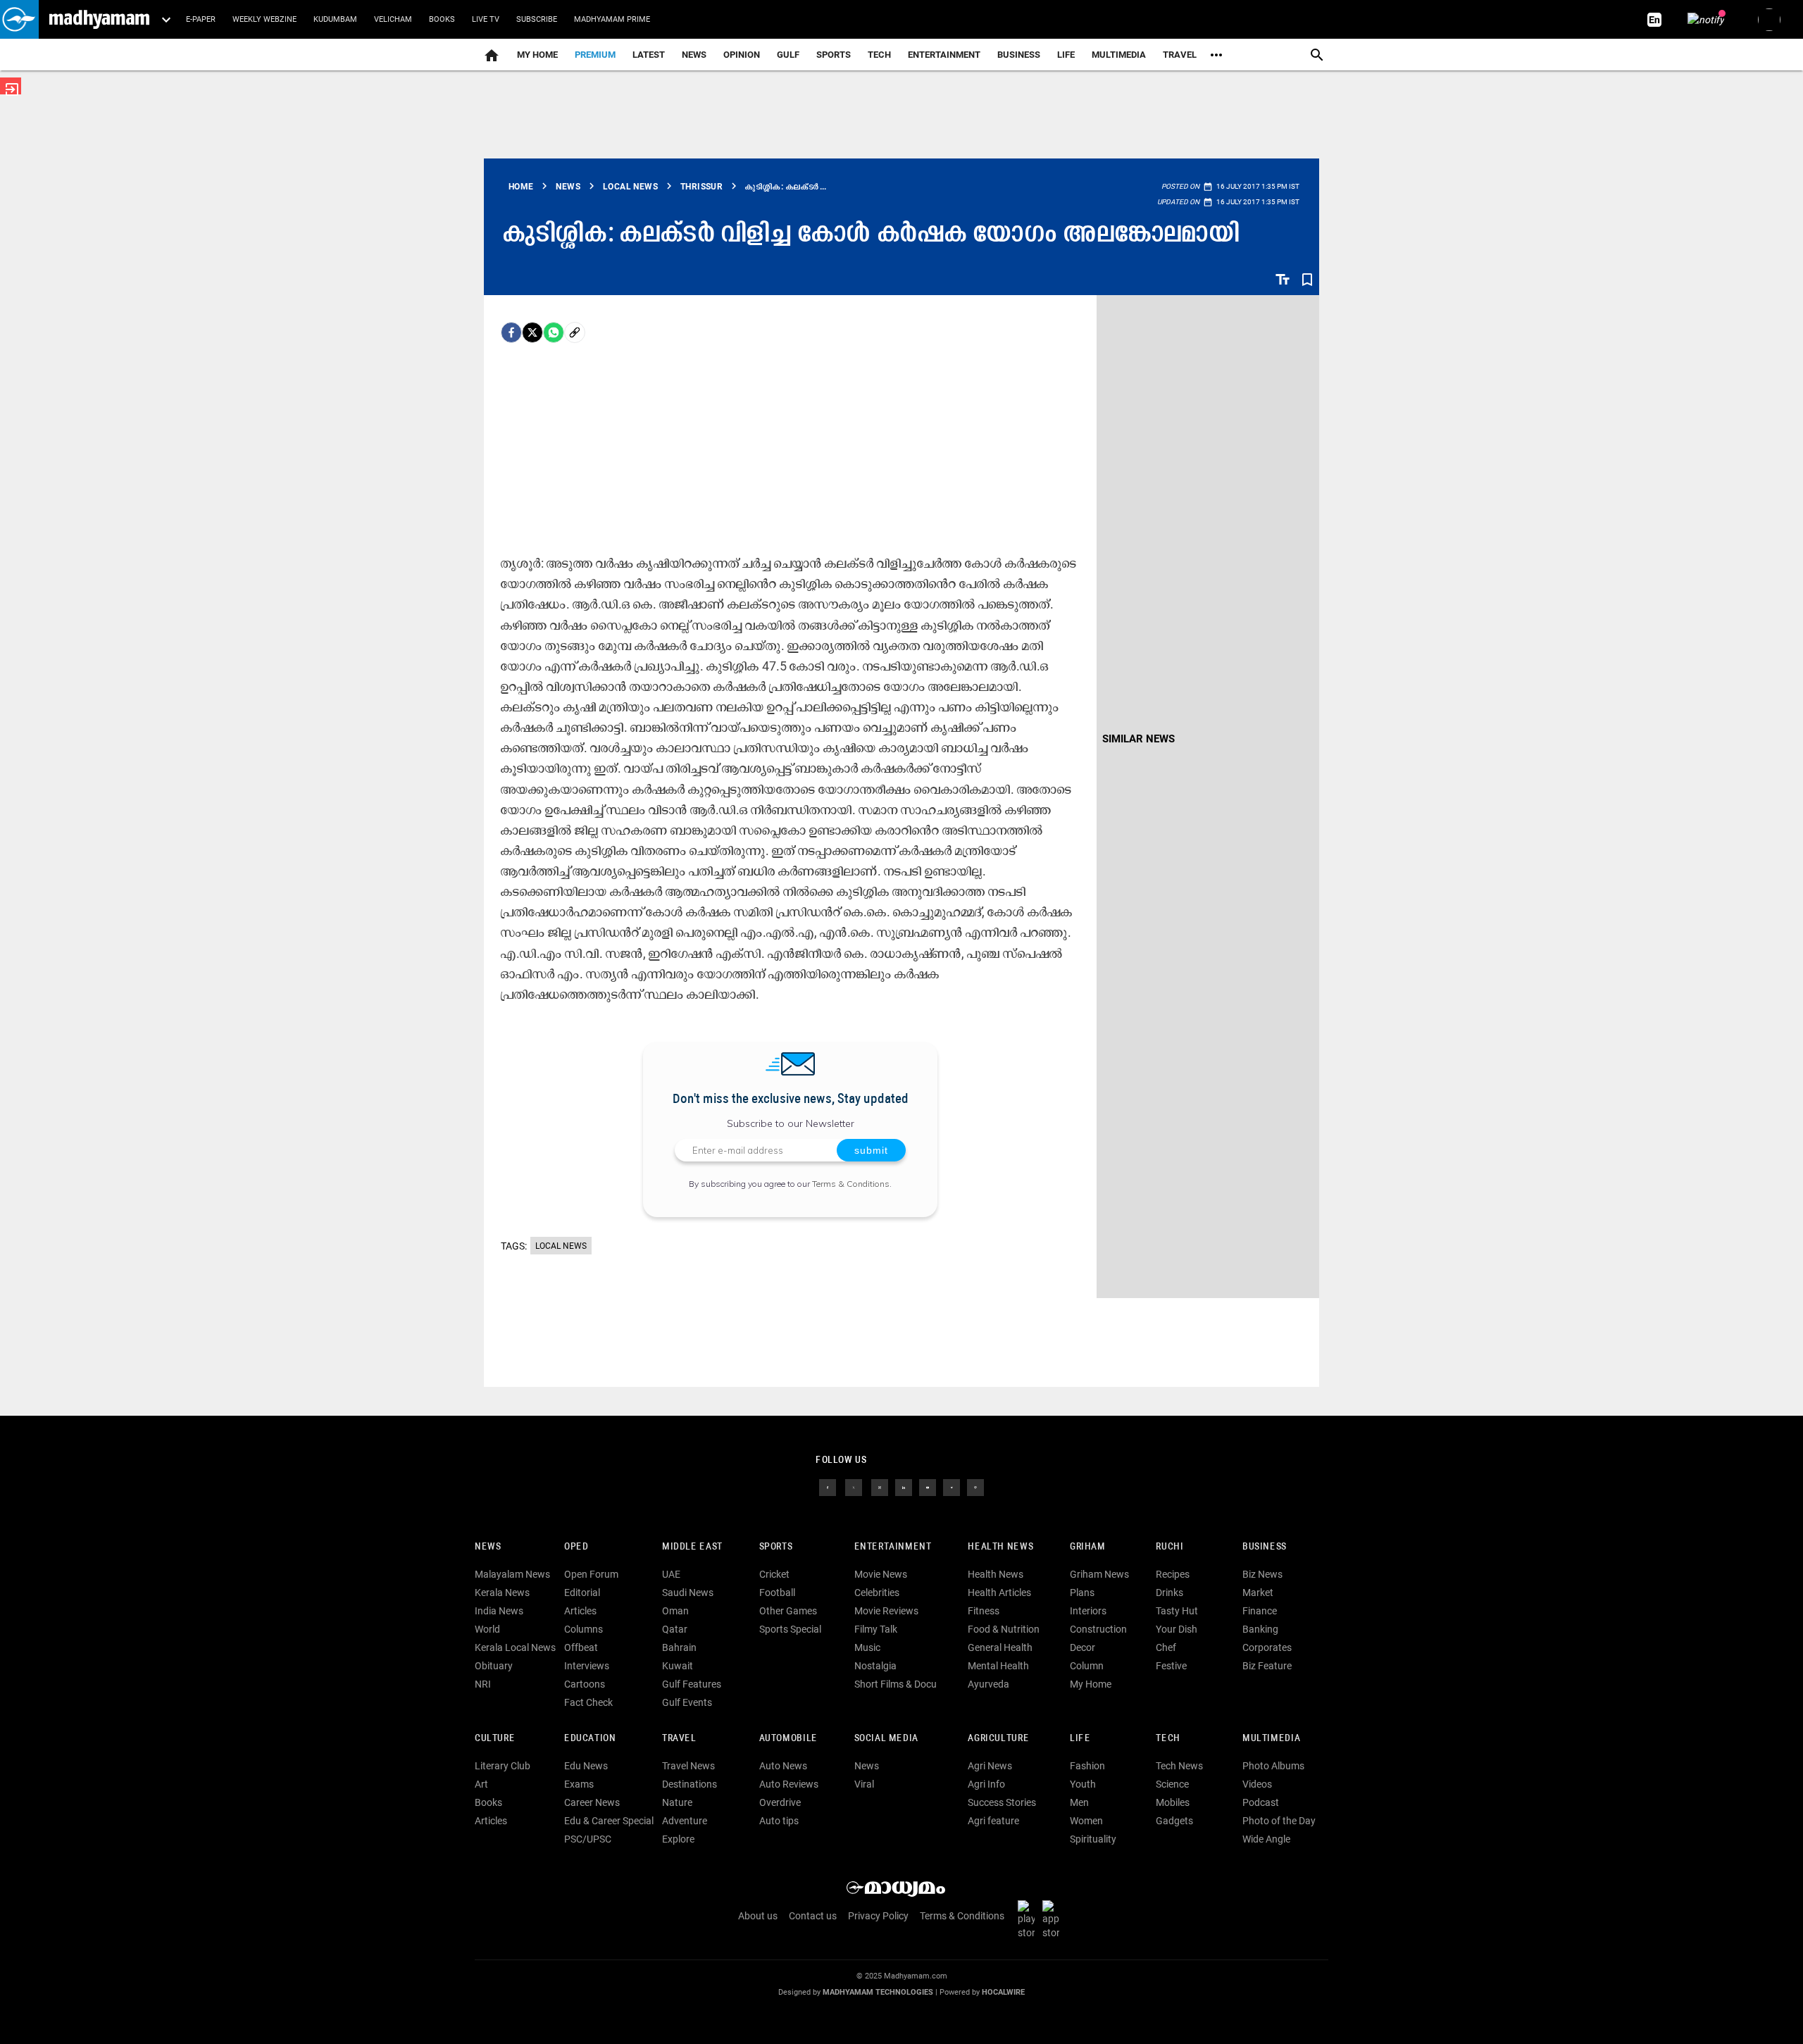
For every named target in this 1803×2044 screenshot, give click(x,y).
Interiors (1088, 1611)
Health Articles (999, 1593)
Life (1066, 55)
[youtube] (928, 1487)
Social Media (886, 1739)
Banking (1260, 1629)
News (694, 55)
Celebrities (877, 1593)
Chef (1166, 1647)
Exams (579, 1784)
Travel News (688, 1766)
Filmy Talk (876, 1629)
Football (777, 1593)
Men (1079, 1802)
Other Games (788, 1611)
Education (590, 1739)
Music (867, 1647)
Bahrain (679, 1647)
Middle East (692, 1547)
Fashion (1087, 1766)
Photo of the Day (1279, 1821)
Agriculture (998, 1739)
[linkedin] (904, 1487)
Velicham (393, 19)
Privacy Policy (878, 1916)
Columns (584, 1629)
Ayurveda (988, 1684)
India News (499, 1611)
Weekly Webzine (264, 19)
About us (758, 1916)
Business (1019, 55)
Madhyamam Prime (612, 19)
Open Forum (591, 1574)
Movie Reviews (886, 1611)
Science (1172, 1784)
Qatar (675, 1629)
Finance (1260, 1611)
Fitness (984, 1611)
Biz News (1262, 1574)
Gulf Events (687, 1702)
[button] (19, 19)
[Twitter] (532, 332)
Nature (677, 1802)
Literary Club (503, 1766)
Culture (495, 1739)
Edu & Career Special (609, 1821)
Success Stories (1002, 1802)
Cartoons (585, 1684)
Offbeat (581, 1647)
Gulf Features (692, 1684)
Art (481, 1784)
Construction (1098, 1629)
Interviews (587, 1666)
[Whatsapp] (554, 332)
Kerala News (502, 1593)
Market (1258, 1593)
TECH (879, 55)
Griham (1088, 1547)
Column (1087, 1666)
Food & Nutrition (1004, 1629)
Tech (1168, 1739)
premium (595, 55)
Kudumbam (335, 19)
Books (442, 19)
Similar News (1138, 739)
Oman (675, 1611)
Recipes (1173, 1574)
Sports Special (790, 1629)
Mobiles (1173, 1802)
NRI (483, 1684)
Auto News (783, 1766)
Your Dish (1177, 1629)
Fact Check (588, 1702)
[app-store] (1054, 1919)
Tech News (1179, 1766)
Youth (1083, 1784)
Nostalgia (875, 1666)
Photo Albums (1273, 1766)
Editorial (582, 1593)
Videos (1257, 1784)
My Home (537, 55)
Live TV (486, 19)
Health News (1000, 1547)
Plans (1082, 1593)
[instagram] (880, 1487)
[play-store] (1029, 1919)
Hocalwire (1003, 1992)
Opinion (742, 55)
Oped (576, 1547)
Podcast (1261, 1802)
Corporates (1267, 1647)
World (487, 1629)
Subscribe (537, 19)
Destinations (690, 1784)
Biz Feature (1267, 1666)
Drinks (1169, 1593)
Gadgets (1174, 1821)
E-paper (201, 19)
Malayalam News (512, 1574)
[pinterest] (975, 1487)
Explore (678, 1839)
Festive (1171, 1666)
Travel (1180, 55)
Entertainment (944, 55)
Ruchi (1169, 1547)
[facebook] (511, 332)
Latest (649, 55)
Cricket (774, 1574)
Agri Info (986, 1784)
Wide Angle (1266, 1839)
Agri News (990, 1766)
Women (1086, 1821)
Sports (834, 55)
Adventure (685, 1821)
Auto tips (779, 1821)
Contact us (813, 1916)
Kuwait (678, 1666)
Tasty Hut (1177, 1611)
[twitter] (854, 1487)
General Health (1000, 1647)
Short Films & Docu (896, 1684)
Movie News (881, 1574)
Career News (592, 1802)
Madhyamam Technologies (878, 1992)
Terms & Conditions (851, 1184)
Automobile (788, 1739)
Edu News (586, 1766)
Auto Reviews (789, 1784)
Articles (580, 1611)
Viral (864, 1784)
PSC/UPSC (588, 1839)
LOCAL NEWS (561, 1246)
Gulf (788, 55)
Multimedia (1119, 55)
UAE (671, 1574)
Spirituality (1093, 1839)
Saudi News (688, 1593)
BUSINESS (1265, 1547)
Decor (1083, 1647)
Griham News (1099, 1574)
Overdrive (780, 1802)
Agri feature (993, 1821)
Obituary (494, 1666)
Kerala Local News (515, 1647)
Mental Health (998, 1666)
